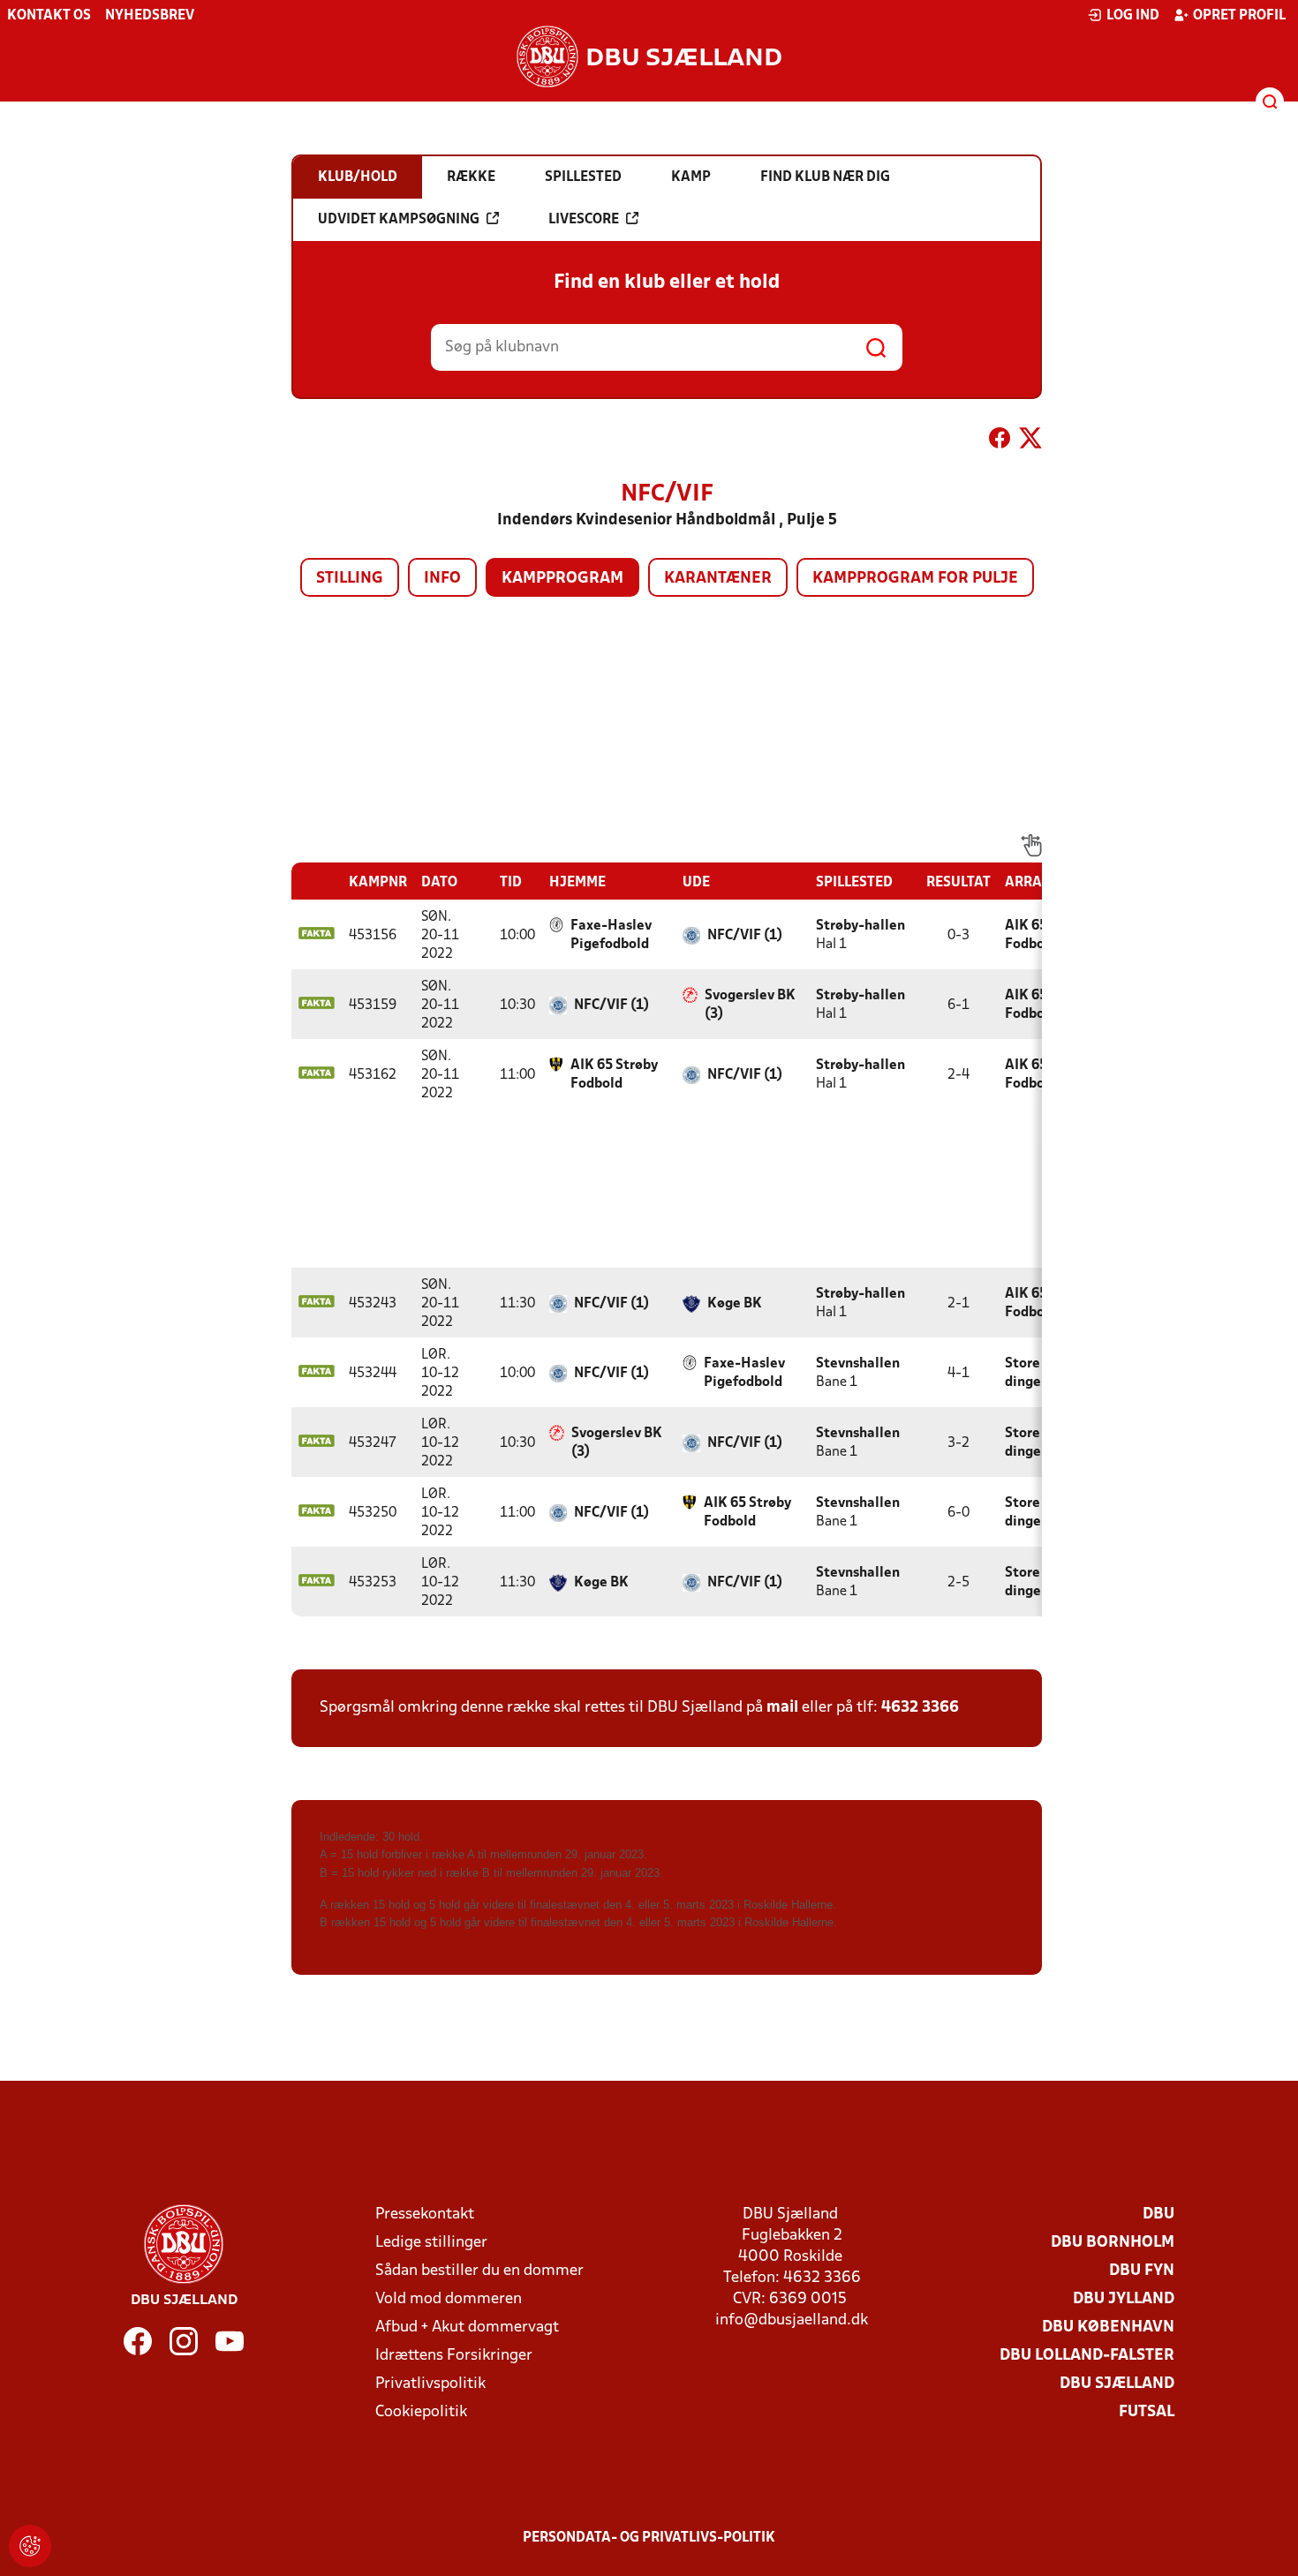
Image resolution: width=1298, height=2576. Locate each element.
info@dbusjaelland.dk (792, 2320)
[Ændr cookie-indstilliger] (30, 2546)
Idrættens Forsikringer (454, 2356)
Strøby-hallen (860, 926)
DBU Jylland (1124, 2299)
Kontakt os (49, 16)
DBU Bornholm (1113, 2243)
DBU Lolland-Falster (1087, 2356)
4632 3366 (920, 1708)
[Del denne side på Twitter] (1030, 441)
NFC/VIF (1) (745, 936)
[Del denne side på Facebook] (1000, 441)
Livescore (584, 220)
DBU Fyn (1142, 2271)
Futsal (1147, 2412)
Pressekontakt (425, 2214)
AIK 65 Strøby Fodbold (614, 1075)
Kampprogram (562, 579)
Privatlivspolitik (430, 2384)
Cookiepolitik (421, 2412)
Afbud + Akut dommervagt (467, 2327)
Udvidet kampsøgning (399, 220)
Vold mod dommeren (449, 2299)
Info (442, 579)
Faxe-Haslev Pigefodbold (611, 935)
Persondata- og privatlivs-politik (649, 2538)
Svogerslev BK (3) (750, 1005)
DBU (1158, 2214)
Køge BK (735, 1304)
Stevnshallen (858, 1364)
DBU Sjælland (1117, 2384)
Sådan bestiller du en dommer (479, 2271)
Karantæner (718, 579)
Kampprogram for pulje (915, 579)
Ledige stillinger (431, 2243)
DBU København (1108, 2327)
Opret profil (1239, 16)
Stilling (350, 579)
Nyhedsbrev (150, 16)
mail (782, 1708)
